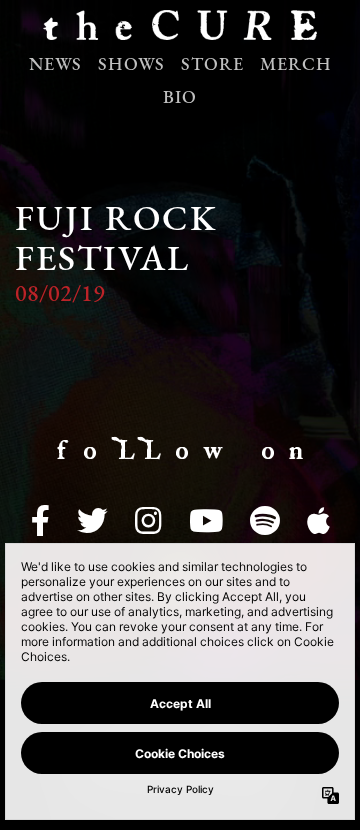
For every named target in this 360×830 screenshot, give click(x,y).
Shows (131, 66)
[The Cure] (180, 30)
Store (212, 66)
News (55, 66)
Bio (180, 99)
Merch (296, 66)
